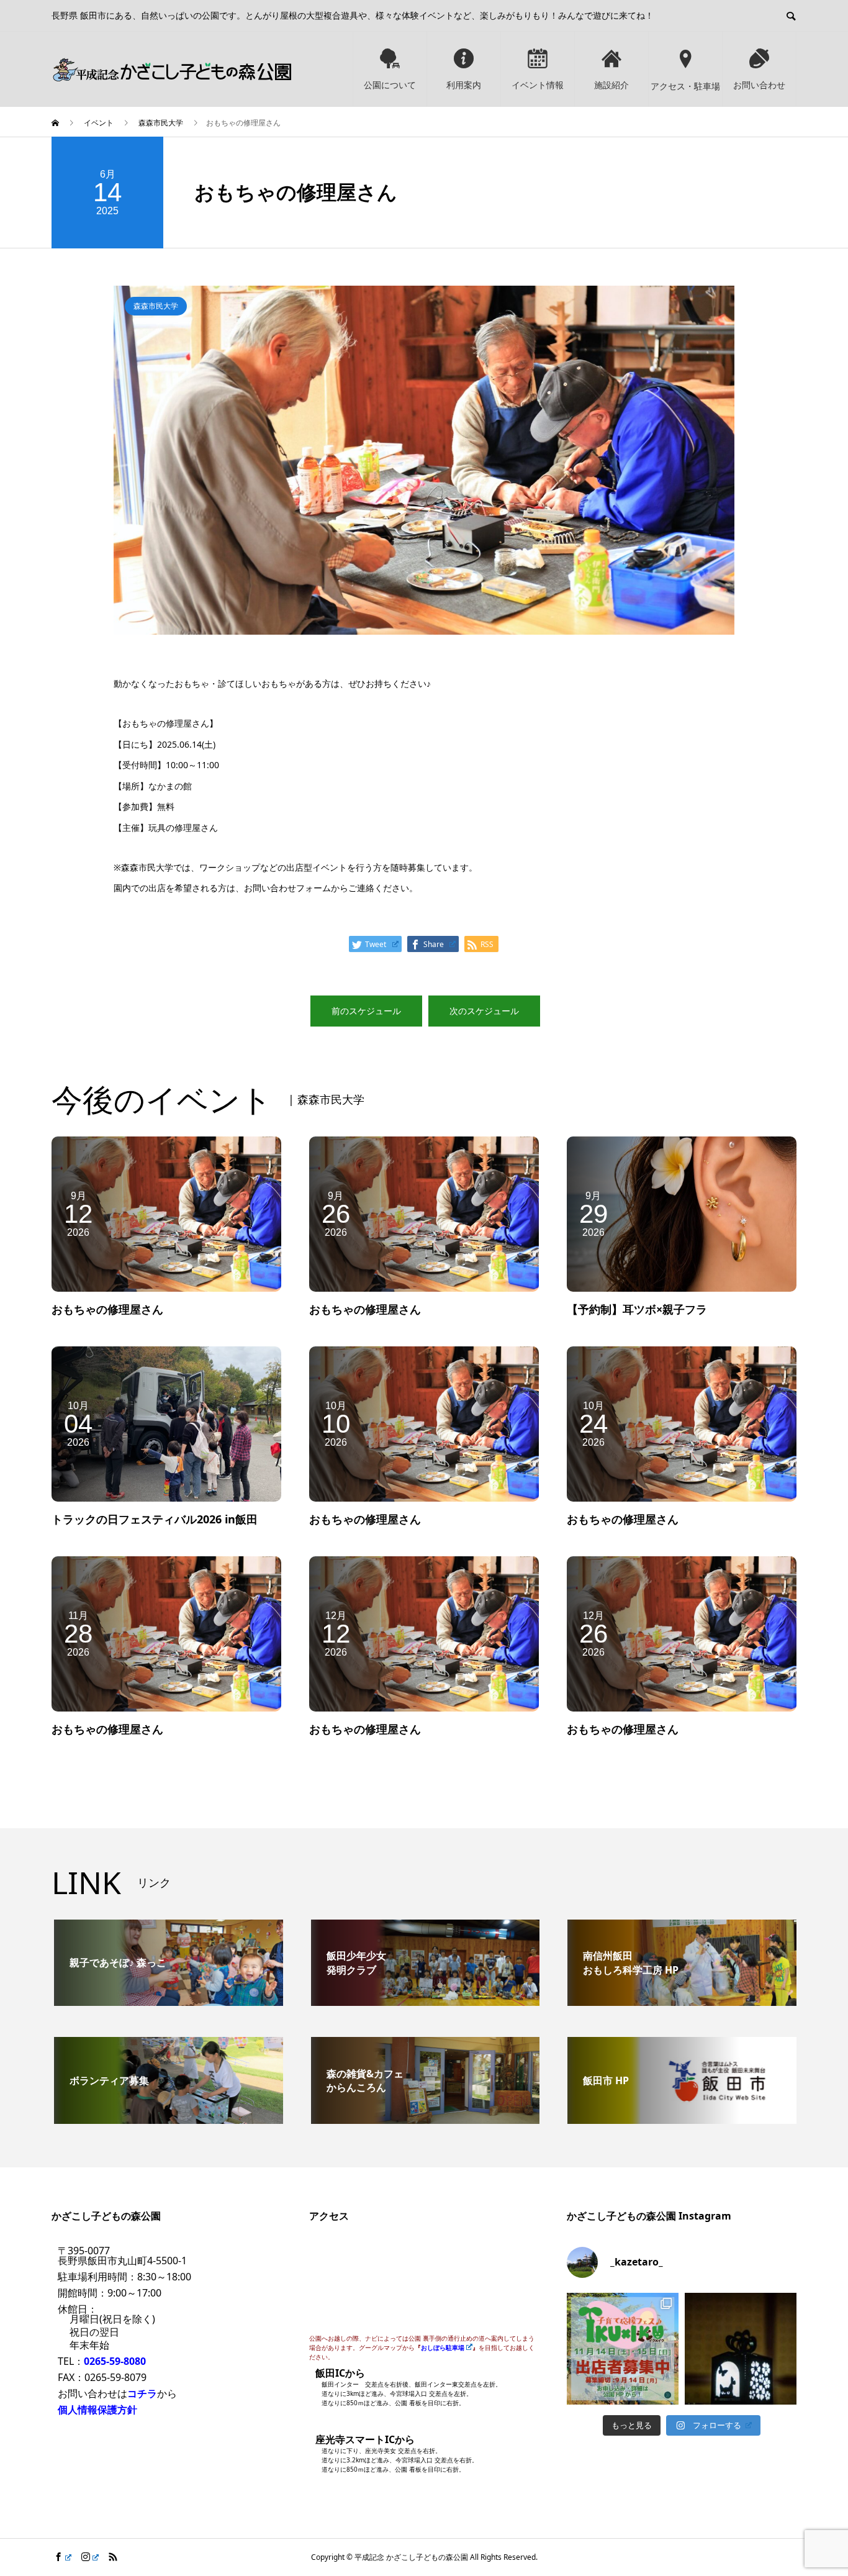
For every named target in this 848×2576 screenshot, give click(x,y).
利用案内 (464, 85)
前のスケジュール (366, 1011)
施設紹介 (611, 85)
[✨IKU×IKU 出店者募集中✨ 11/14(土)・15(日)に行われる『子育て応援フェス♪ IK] (623, 2349)
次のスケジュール (484, 1011)
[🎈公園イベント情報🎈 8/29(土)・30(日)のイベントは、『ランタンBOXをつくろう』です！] (741, 2349)
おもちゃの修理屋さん (107, 1309)
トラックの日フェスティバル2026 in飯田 (155, 1519)
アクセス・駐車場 (685, 86)
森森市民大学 (156, 306)
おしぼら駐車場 (443, 2347)
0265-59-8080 (115, 2361)
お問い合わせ (759, 85)
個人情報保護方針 (97, 2410)
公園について (390, 85)
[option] (424, 460)
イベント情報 (538, 85)
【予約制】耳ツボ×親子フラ (637, 1309)
